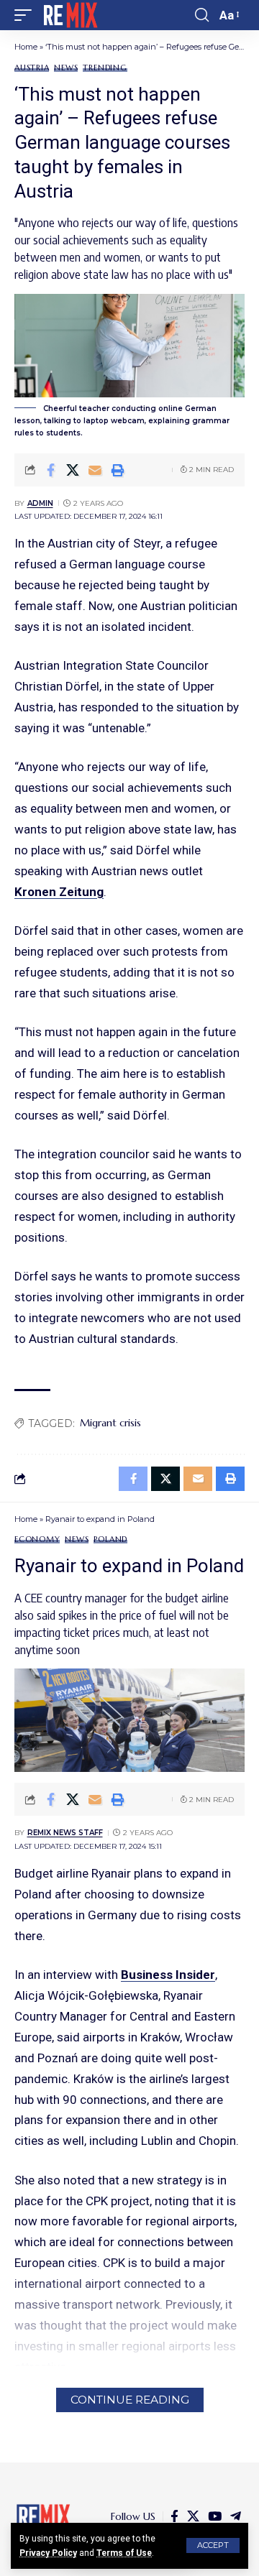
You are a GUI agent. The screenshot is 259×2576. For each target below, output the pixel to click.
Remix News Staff (65, 1833)
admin (40, 503)
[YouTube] (215, 2517)
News (66, 68)
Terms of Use (124, 2553)
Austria (32, 68)
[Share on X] (73, 470)
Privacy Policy (48, 2553)
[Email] (95, 470)
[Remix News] (69, 15)
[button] (213, 2545)
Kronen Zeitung (59, 892)
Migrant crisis (110, 1423)
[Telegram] (236, 2517)
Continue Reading (130, 2400)
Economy (37, 1539)
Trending (105, 68)
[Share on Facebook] (50, 470)
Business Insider (168, 1975)
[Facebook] (174, 2517)
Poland (110, 1539)
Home (26, 47)
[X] (193, 2517)
